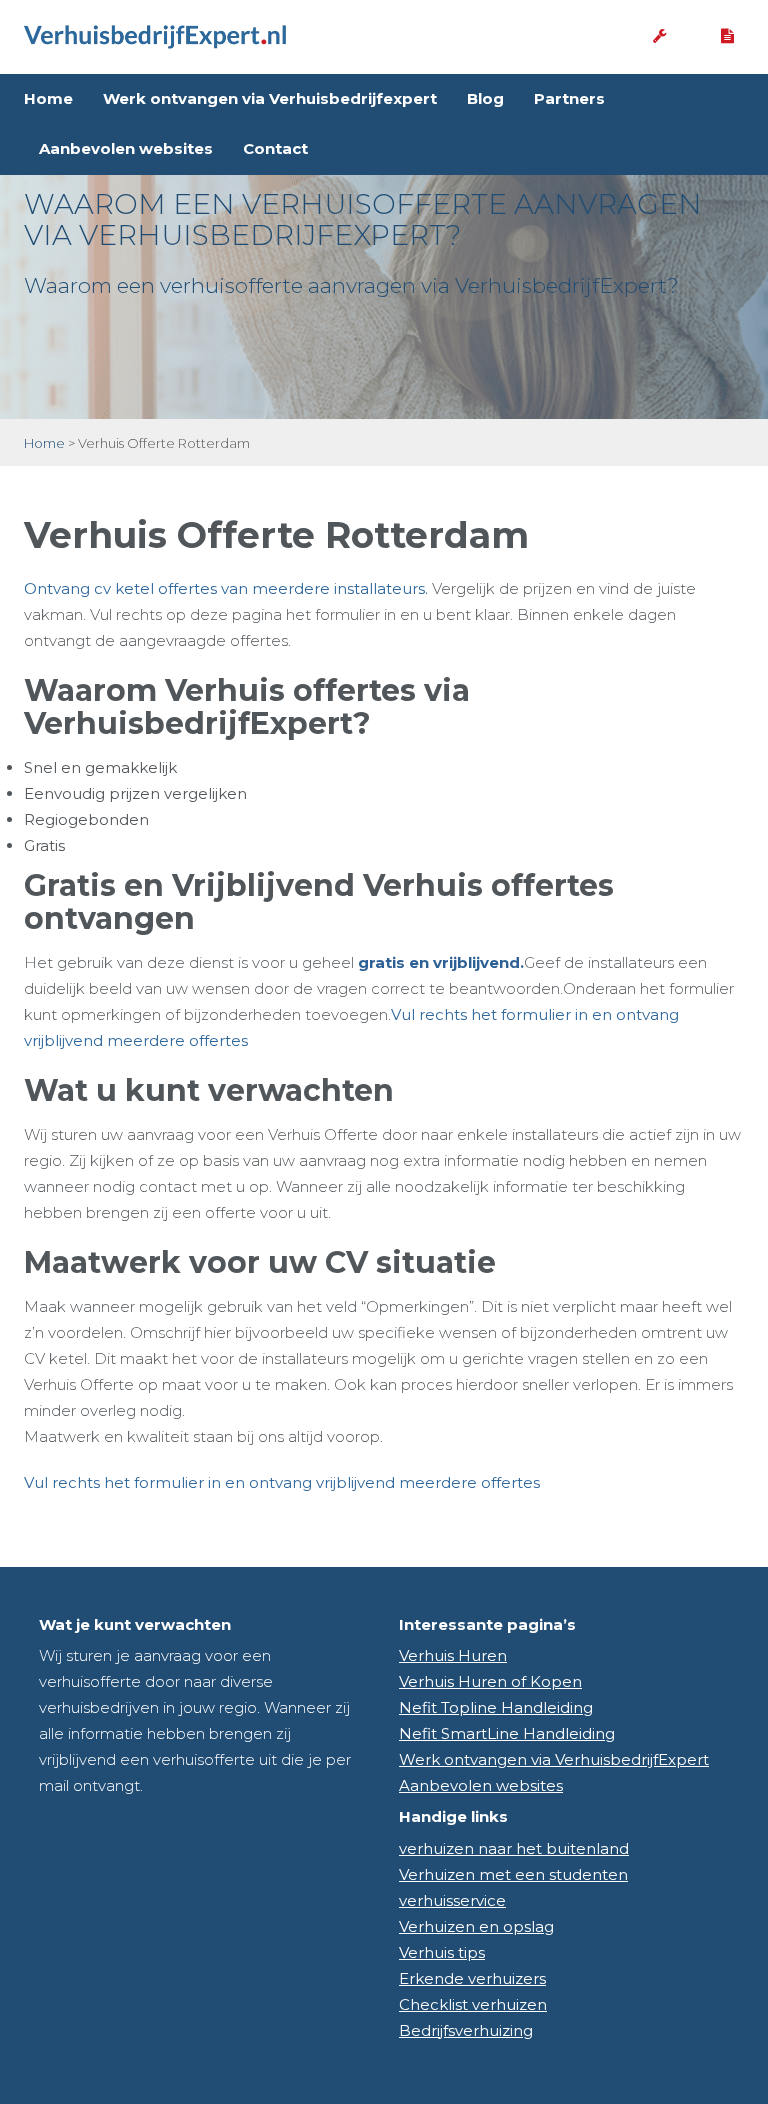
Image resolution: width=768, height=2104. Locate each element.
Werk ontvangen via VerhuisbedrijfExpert (554, 1759)
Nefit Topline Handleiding (496, 1707)
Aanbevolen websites (126, 148)
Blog (485, 98)
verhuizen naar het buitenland (514, 1848)
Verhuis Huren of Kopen (490, 1681)
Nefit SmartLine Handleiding (507, 1733)
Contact (275, 148)
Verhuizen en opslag (476, 1926)
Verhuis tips (442, 1952)
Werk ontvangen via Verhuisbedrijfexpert (270, 98)
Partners (569, 98)
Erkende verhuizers (472, 1978)
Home (48, 98)
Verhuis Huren (453, 1655)
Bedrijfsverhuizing (466, 2030)
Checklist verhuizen (473, 2004)
